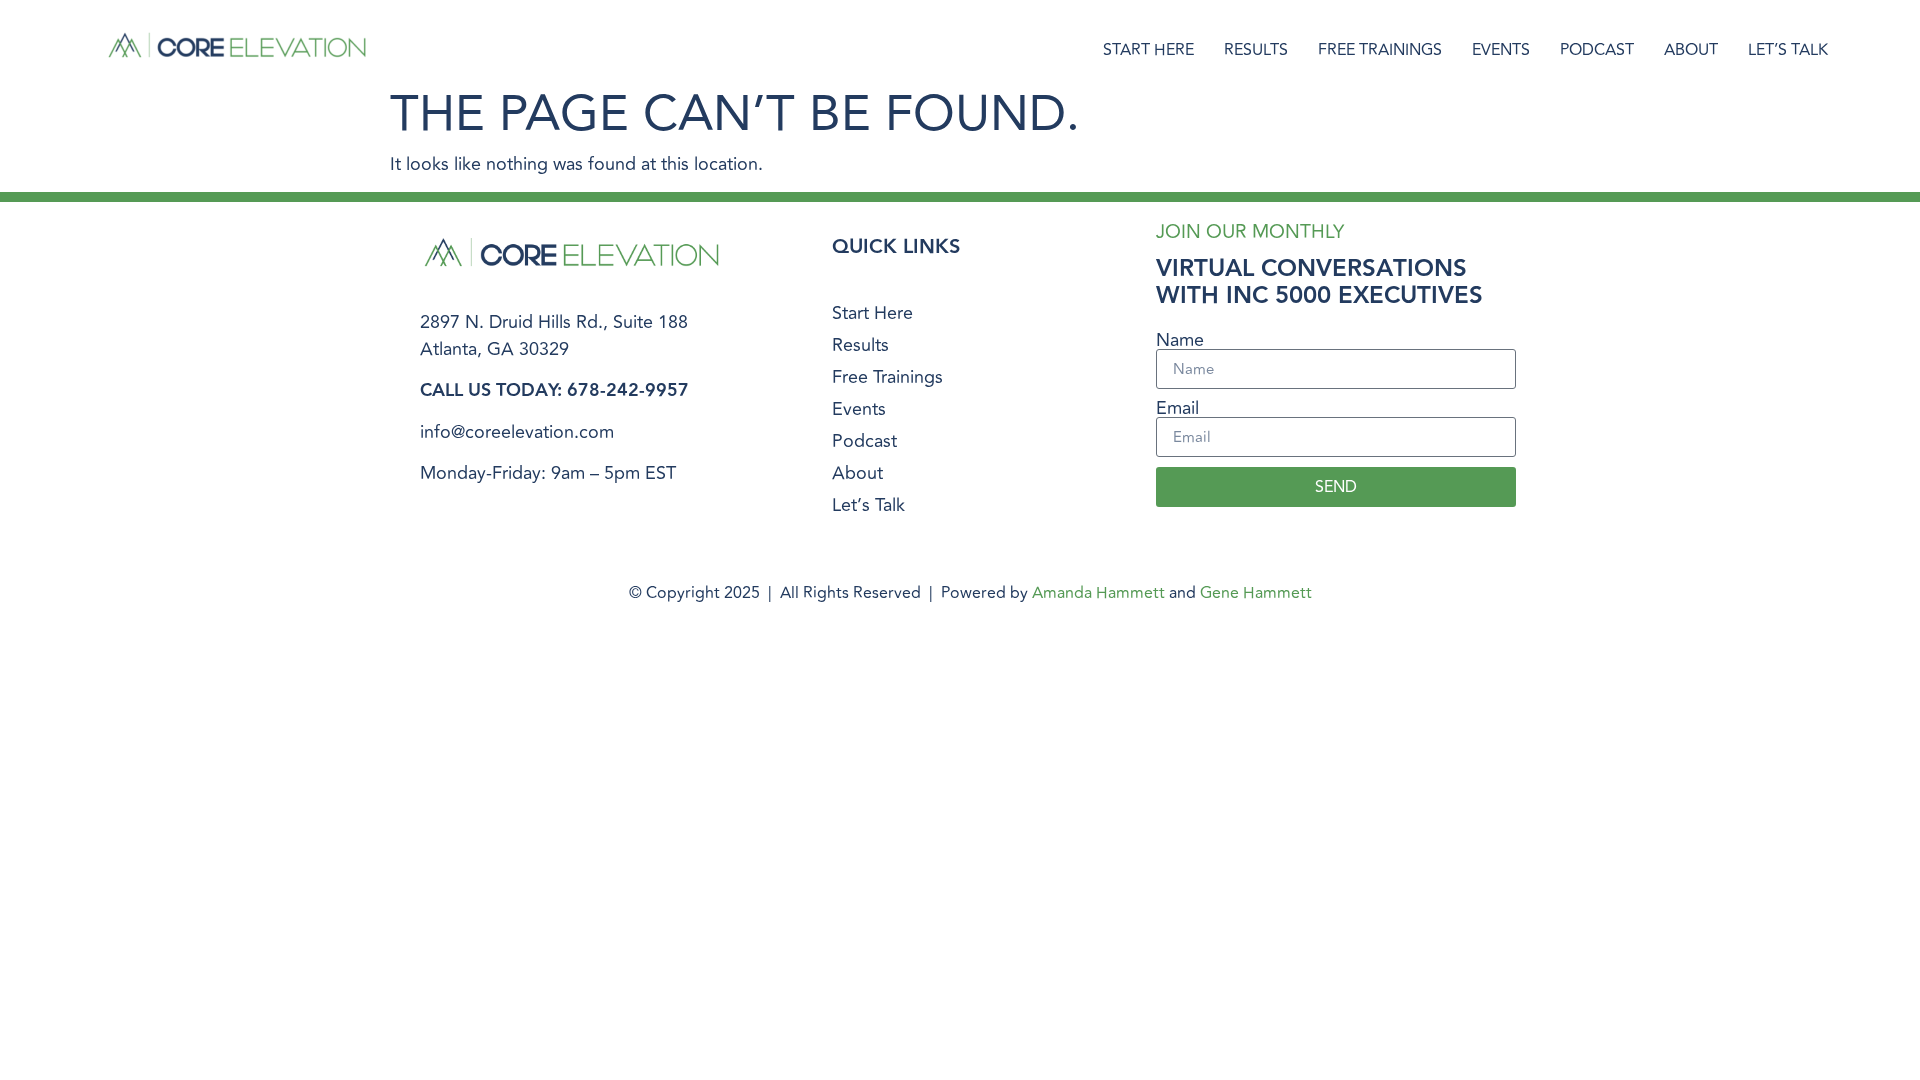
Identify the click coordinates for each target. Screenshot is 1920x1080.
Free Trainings (1380, 50)
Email (1177, 408)
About (1691, 50)
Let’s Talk (1788, 50)
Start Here (1148, 50)
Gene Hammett (1256, 593)
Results (1256, 50)
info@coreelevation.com (517, 432)
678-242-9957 (628, 390)
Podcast (1597, 50)
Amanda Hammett (1098, 593)
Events (1501, 50)
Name (1180, 340)
